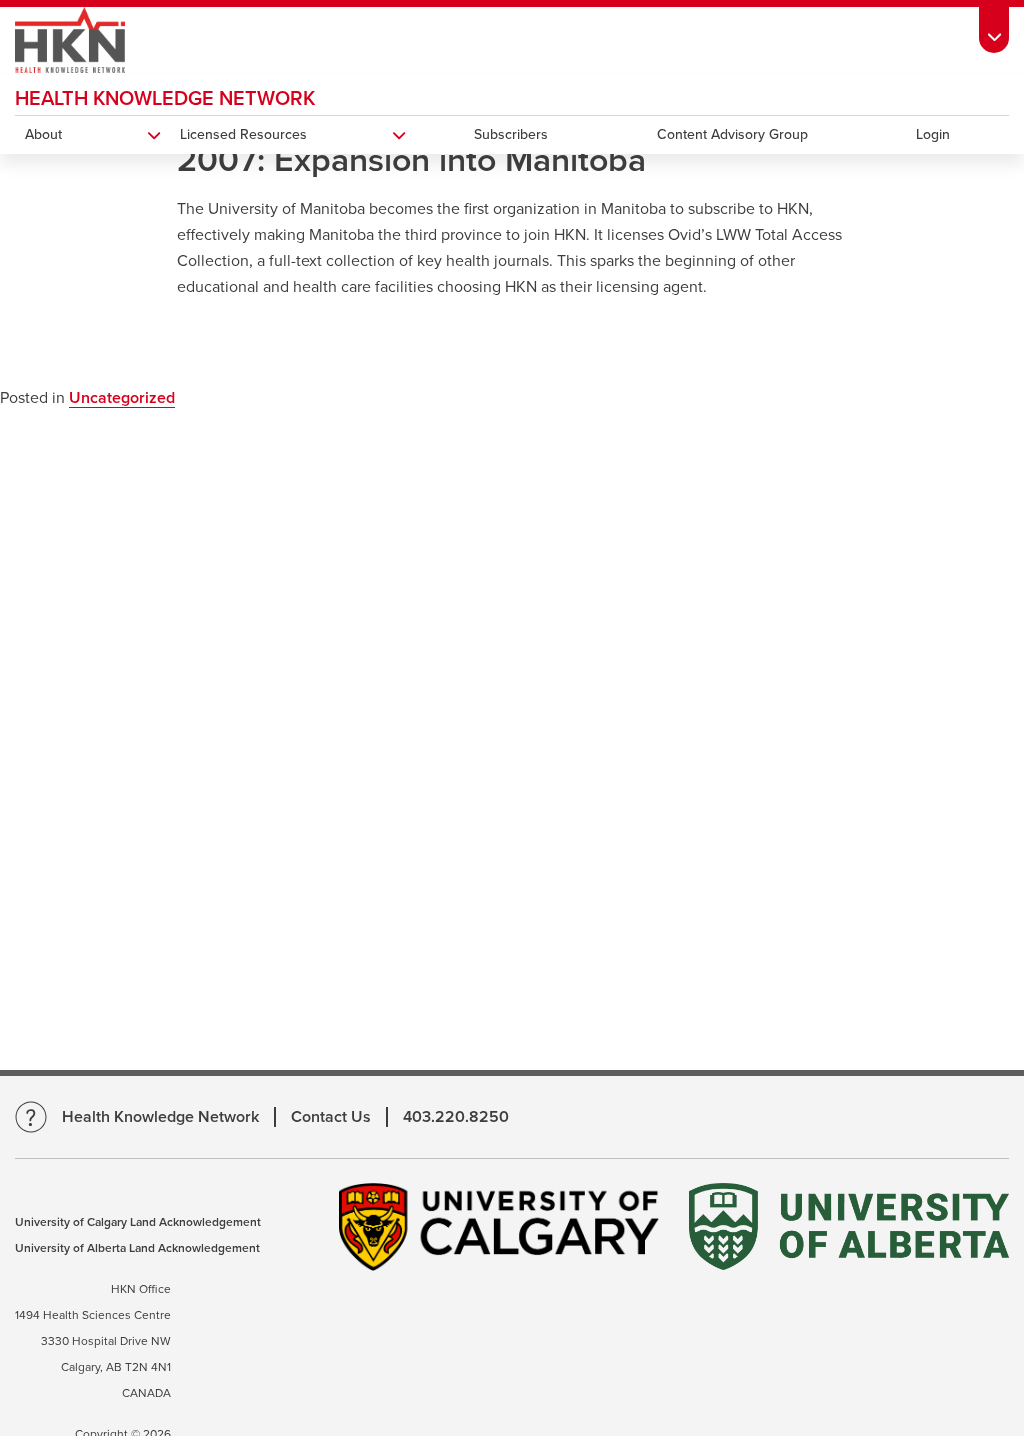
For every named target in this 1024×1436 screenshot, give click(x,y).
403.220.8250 (456, 1117)
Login (933, 134)
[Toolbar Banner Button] (994, 26)
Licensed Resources (243, 134)
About (43, 134)
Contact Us (331, 1117)
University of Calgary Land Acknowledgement (138, 1222)
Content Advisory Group (732, 134)
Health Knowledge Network (165, 99)
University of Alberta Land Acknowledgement (137, 1248)
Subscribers (511, 134)
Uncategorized (122, 398)
